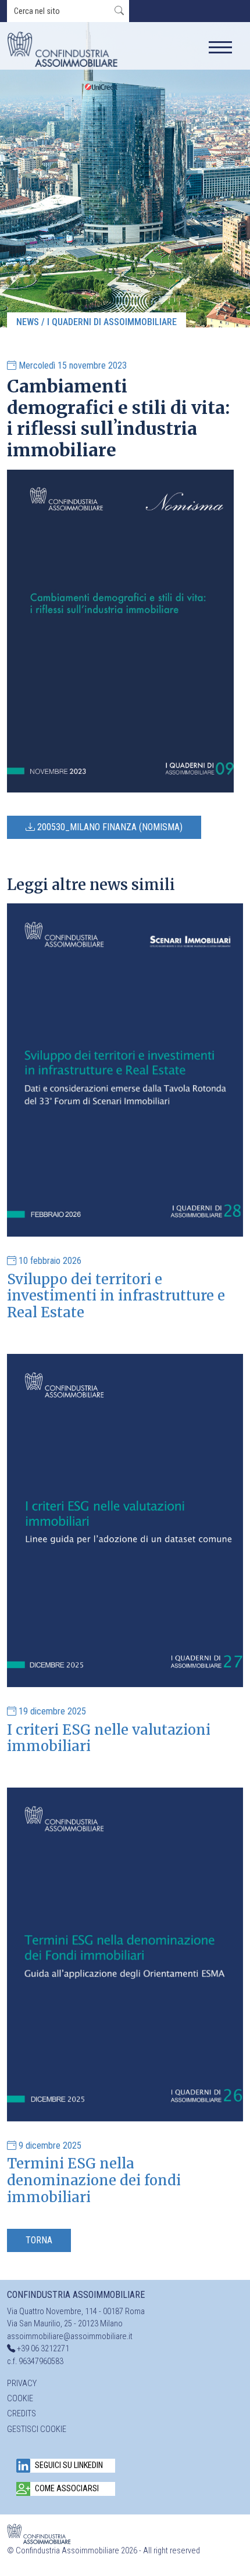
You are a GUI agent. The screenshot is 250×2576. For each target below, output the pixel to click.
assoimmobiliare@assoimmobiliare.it (70, 2337)
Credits (22, 2414)
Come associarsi (67, 2489)
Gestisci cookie (37, 2429)
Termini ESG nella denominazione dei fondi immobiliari (94, 2180)
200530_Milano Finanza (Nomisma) (109, 827)
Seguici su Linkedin (69, 2465)
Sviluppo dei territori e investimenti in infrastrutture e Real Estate (116, 1296)
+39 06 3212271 (43, 2349)
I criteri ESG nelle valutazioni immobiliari (109, 1738)
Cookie (20, 2399)
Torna (39, 2240)
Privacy (22, 2384)
